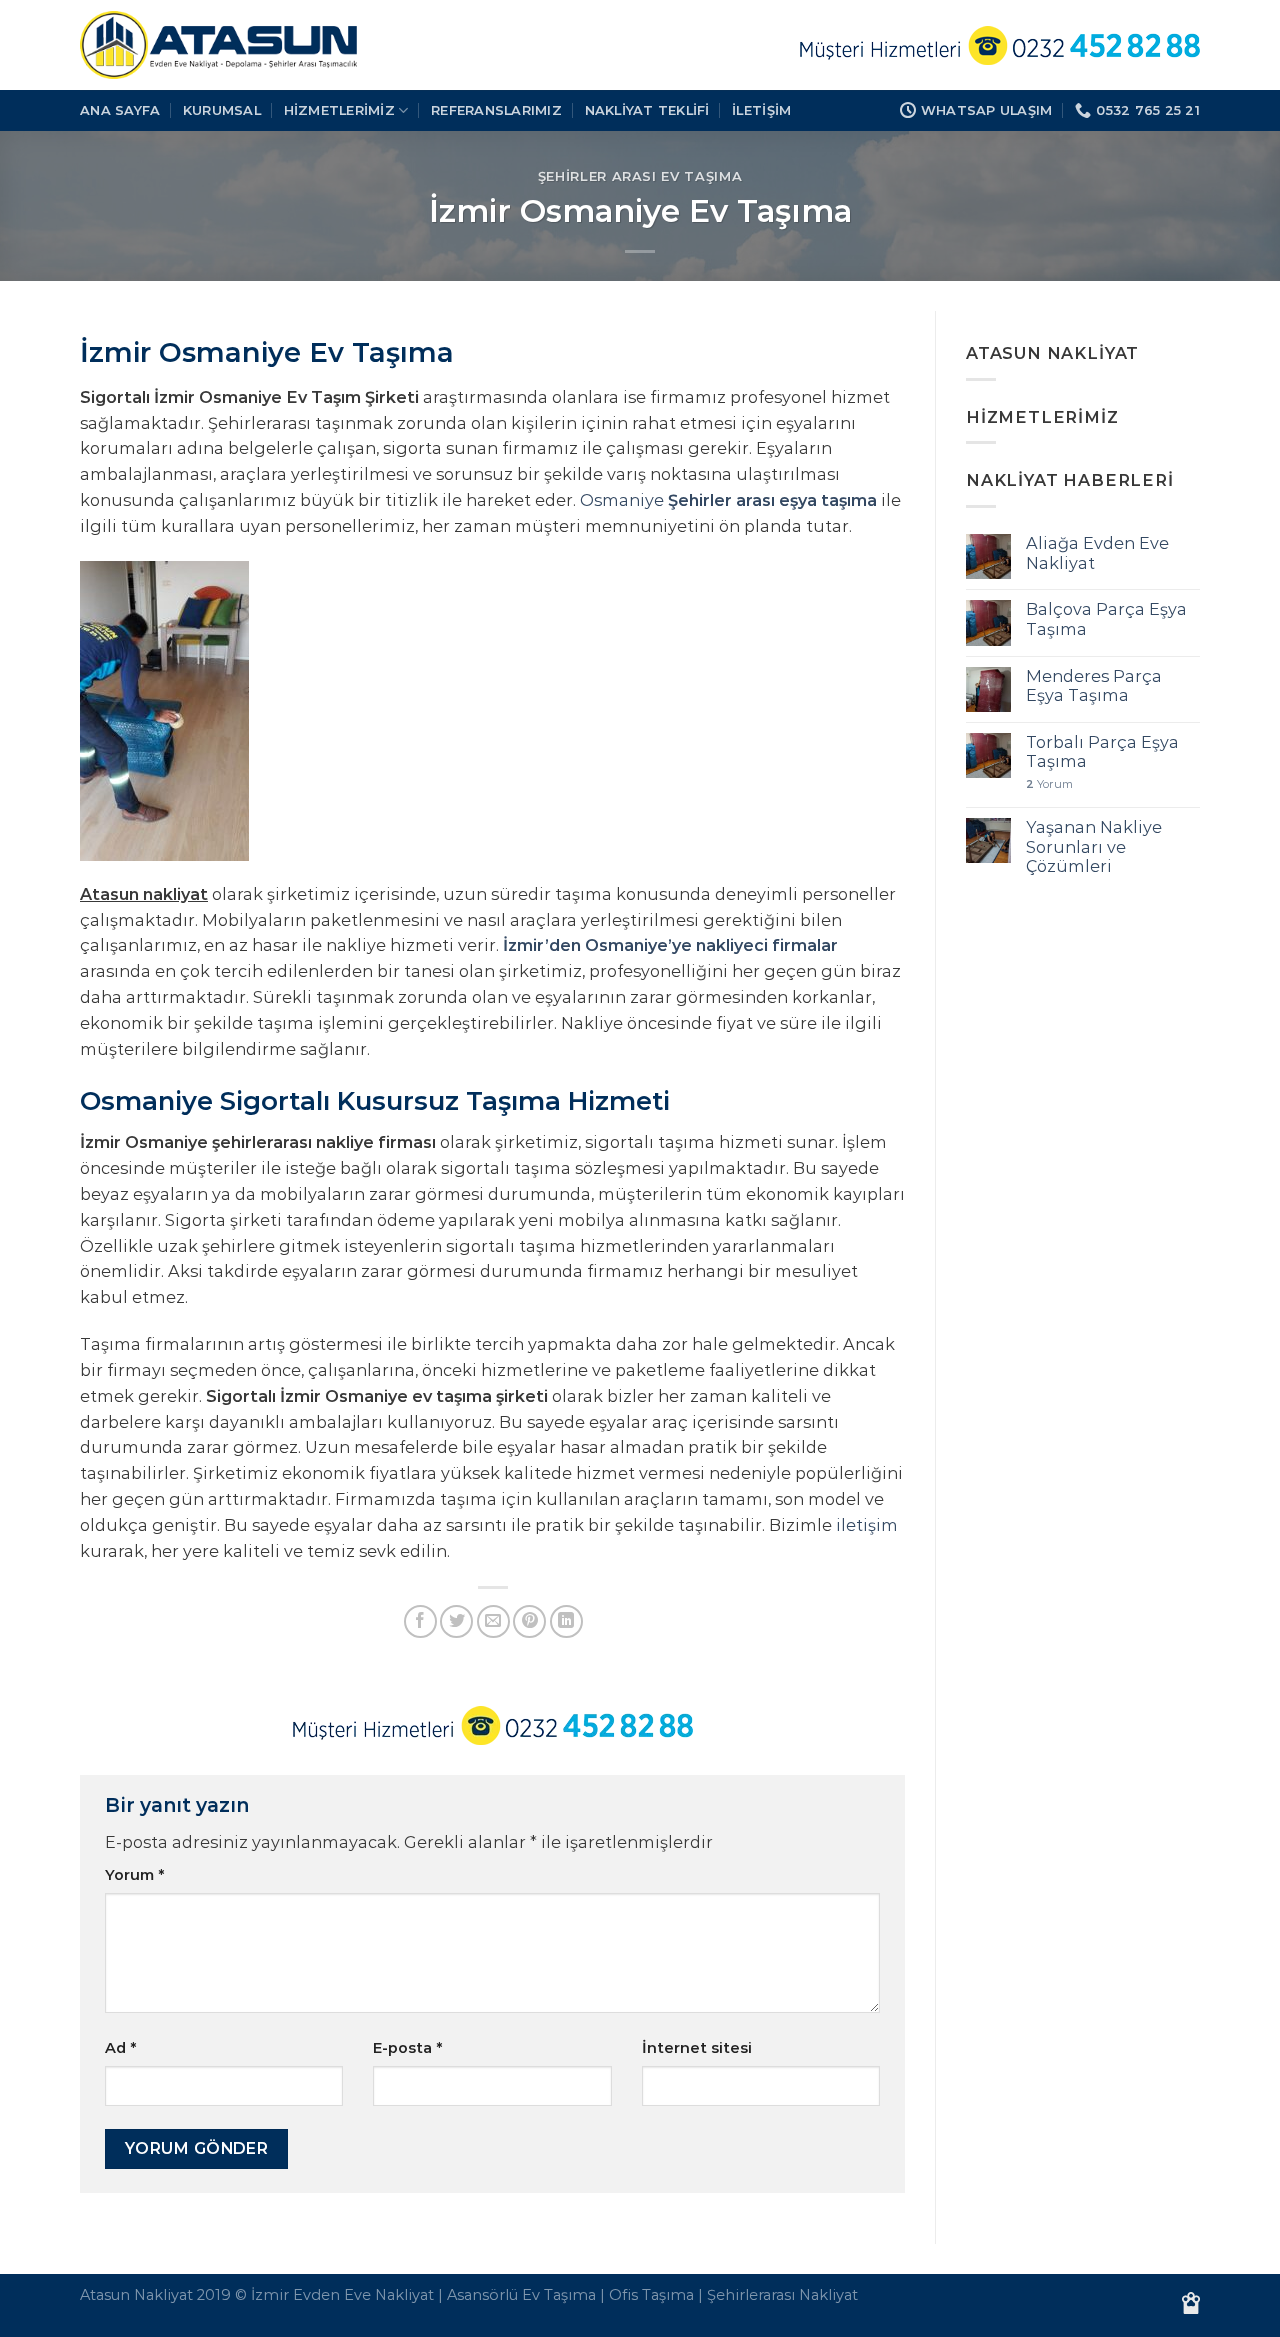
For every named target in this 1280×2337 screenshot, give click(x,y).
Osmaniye (728, 500)
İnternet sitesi (697, 2048)
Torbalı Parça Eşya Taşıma (1102, 752)
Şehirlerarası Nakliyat (782, 2295)
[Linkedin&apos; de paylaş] (566, 1621)
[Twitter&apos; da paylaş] (456, 1621)
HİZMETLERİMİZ (339, 110)
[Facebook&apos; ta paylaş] (420, 1621)
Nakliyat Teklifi (647, 110)
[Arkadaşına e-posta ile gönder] (493, 1621)
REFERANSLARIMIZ (496, 110)
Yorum (134, 1875)
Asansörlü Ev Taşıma (521, 2295)
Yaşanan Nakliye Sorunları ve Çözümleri (1094, 847)
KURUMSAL (222, 110)
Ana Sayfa (120, 110)
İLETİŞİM (761, 110)
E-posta (407, 2048)
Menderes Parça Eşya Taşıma (1094, 686)
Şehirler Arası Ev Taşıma (640, 176)
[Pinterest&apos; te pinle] (529, 1621)
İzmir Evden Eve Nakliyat (342, 2295)
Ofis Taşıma (651, 2295)
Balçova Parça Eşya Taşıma (1106, 619)
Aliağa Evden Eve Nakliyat (1097, 553)
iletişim (867, 1525)
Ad (120, 2048)
